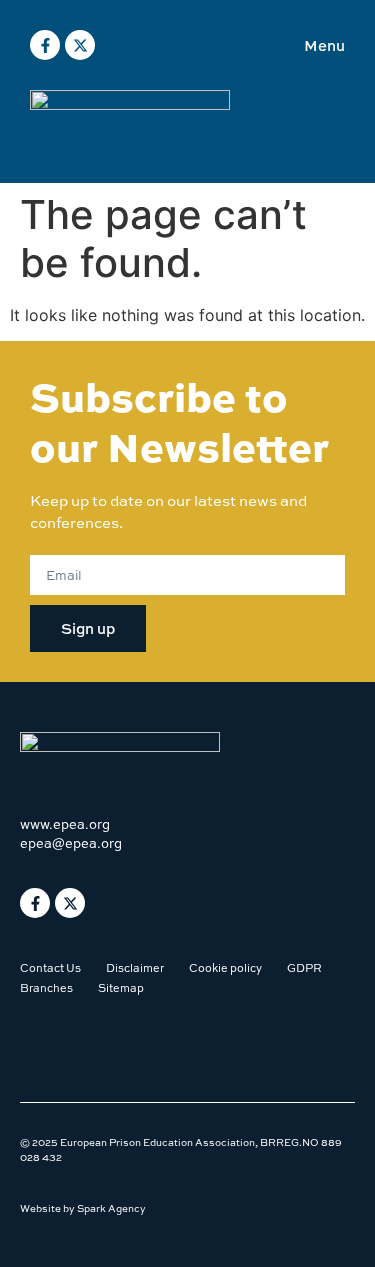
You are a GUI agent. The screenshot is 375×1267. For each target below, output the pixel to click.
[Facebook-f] (45, 45)
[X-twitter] (80, 45)
